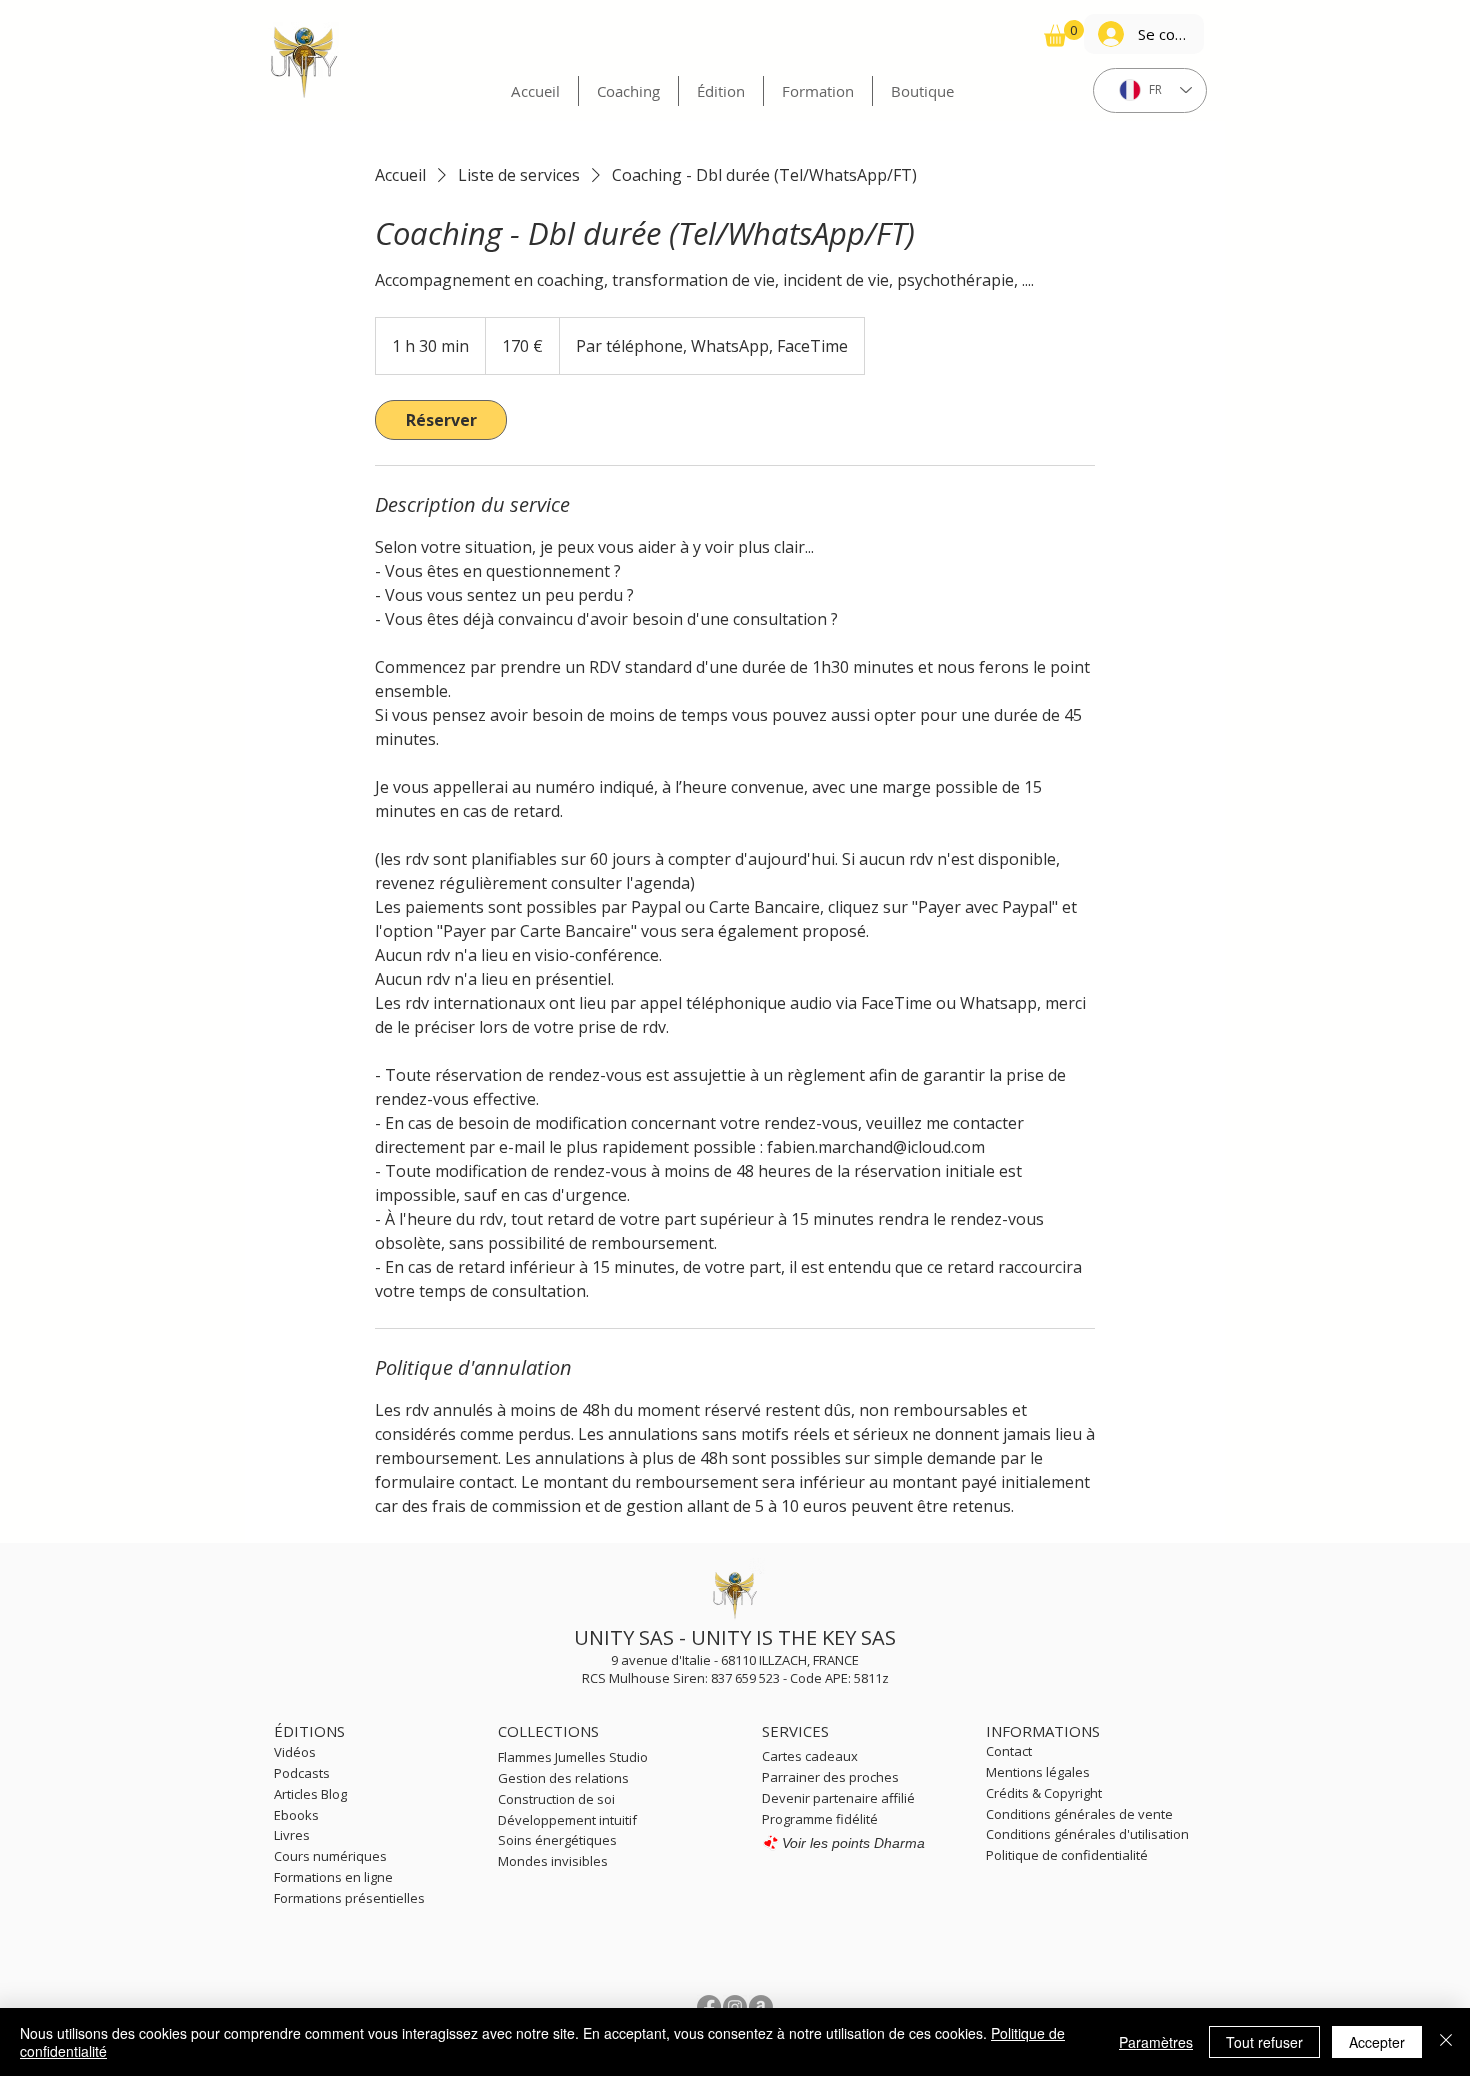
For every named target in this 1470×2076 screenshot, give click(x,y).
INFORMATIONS (1043, 1731)
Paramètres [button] (1156, 2042)
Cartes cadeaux (810, 1756)
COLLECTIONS (548, 1731)
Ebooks (298, 1815)
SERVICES (795, 1731)
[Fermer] (1446, 2042)
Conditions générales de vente (1079, 1814)
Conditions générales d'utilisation (1087, 1834)
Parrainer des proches (830, 1777)
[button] (1064, 33)
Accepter (1377, 2042)
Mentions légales (1038, 1772)
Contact (1009, 1751)
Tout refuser (1264, 2042)
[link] (441, 420)
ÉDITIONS (309, 1731)
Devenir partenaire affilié (838, 1798)
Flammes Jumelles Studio (573, 1757)
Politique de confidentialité (1067, 1855)
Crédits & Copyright (1044, 1793)
